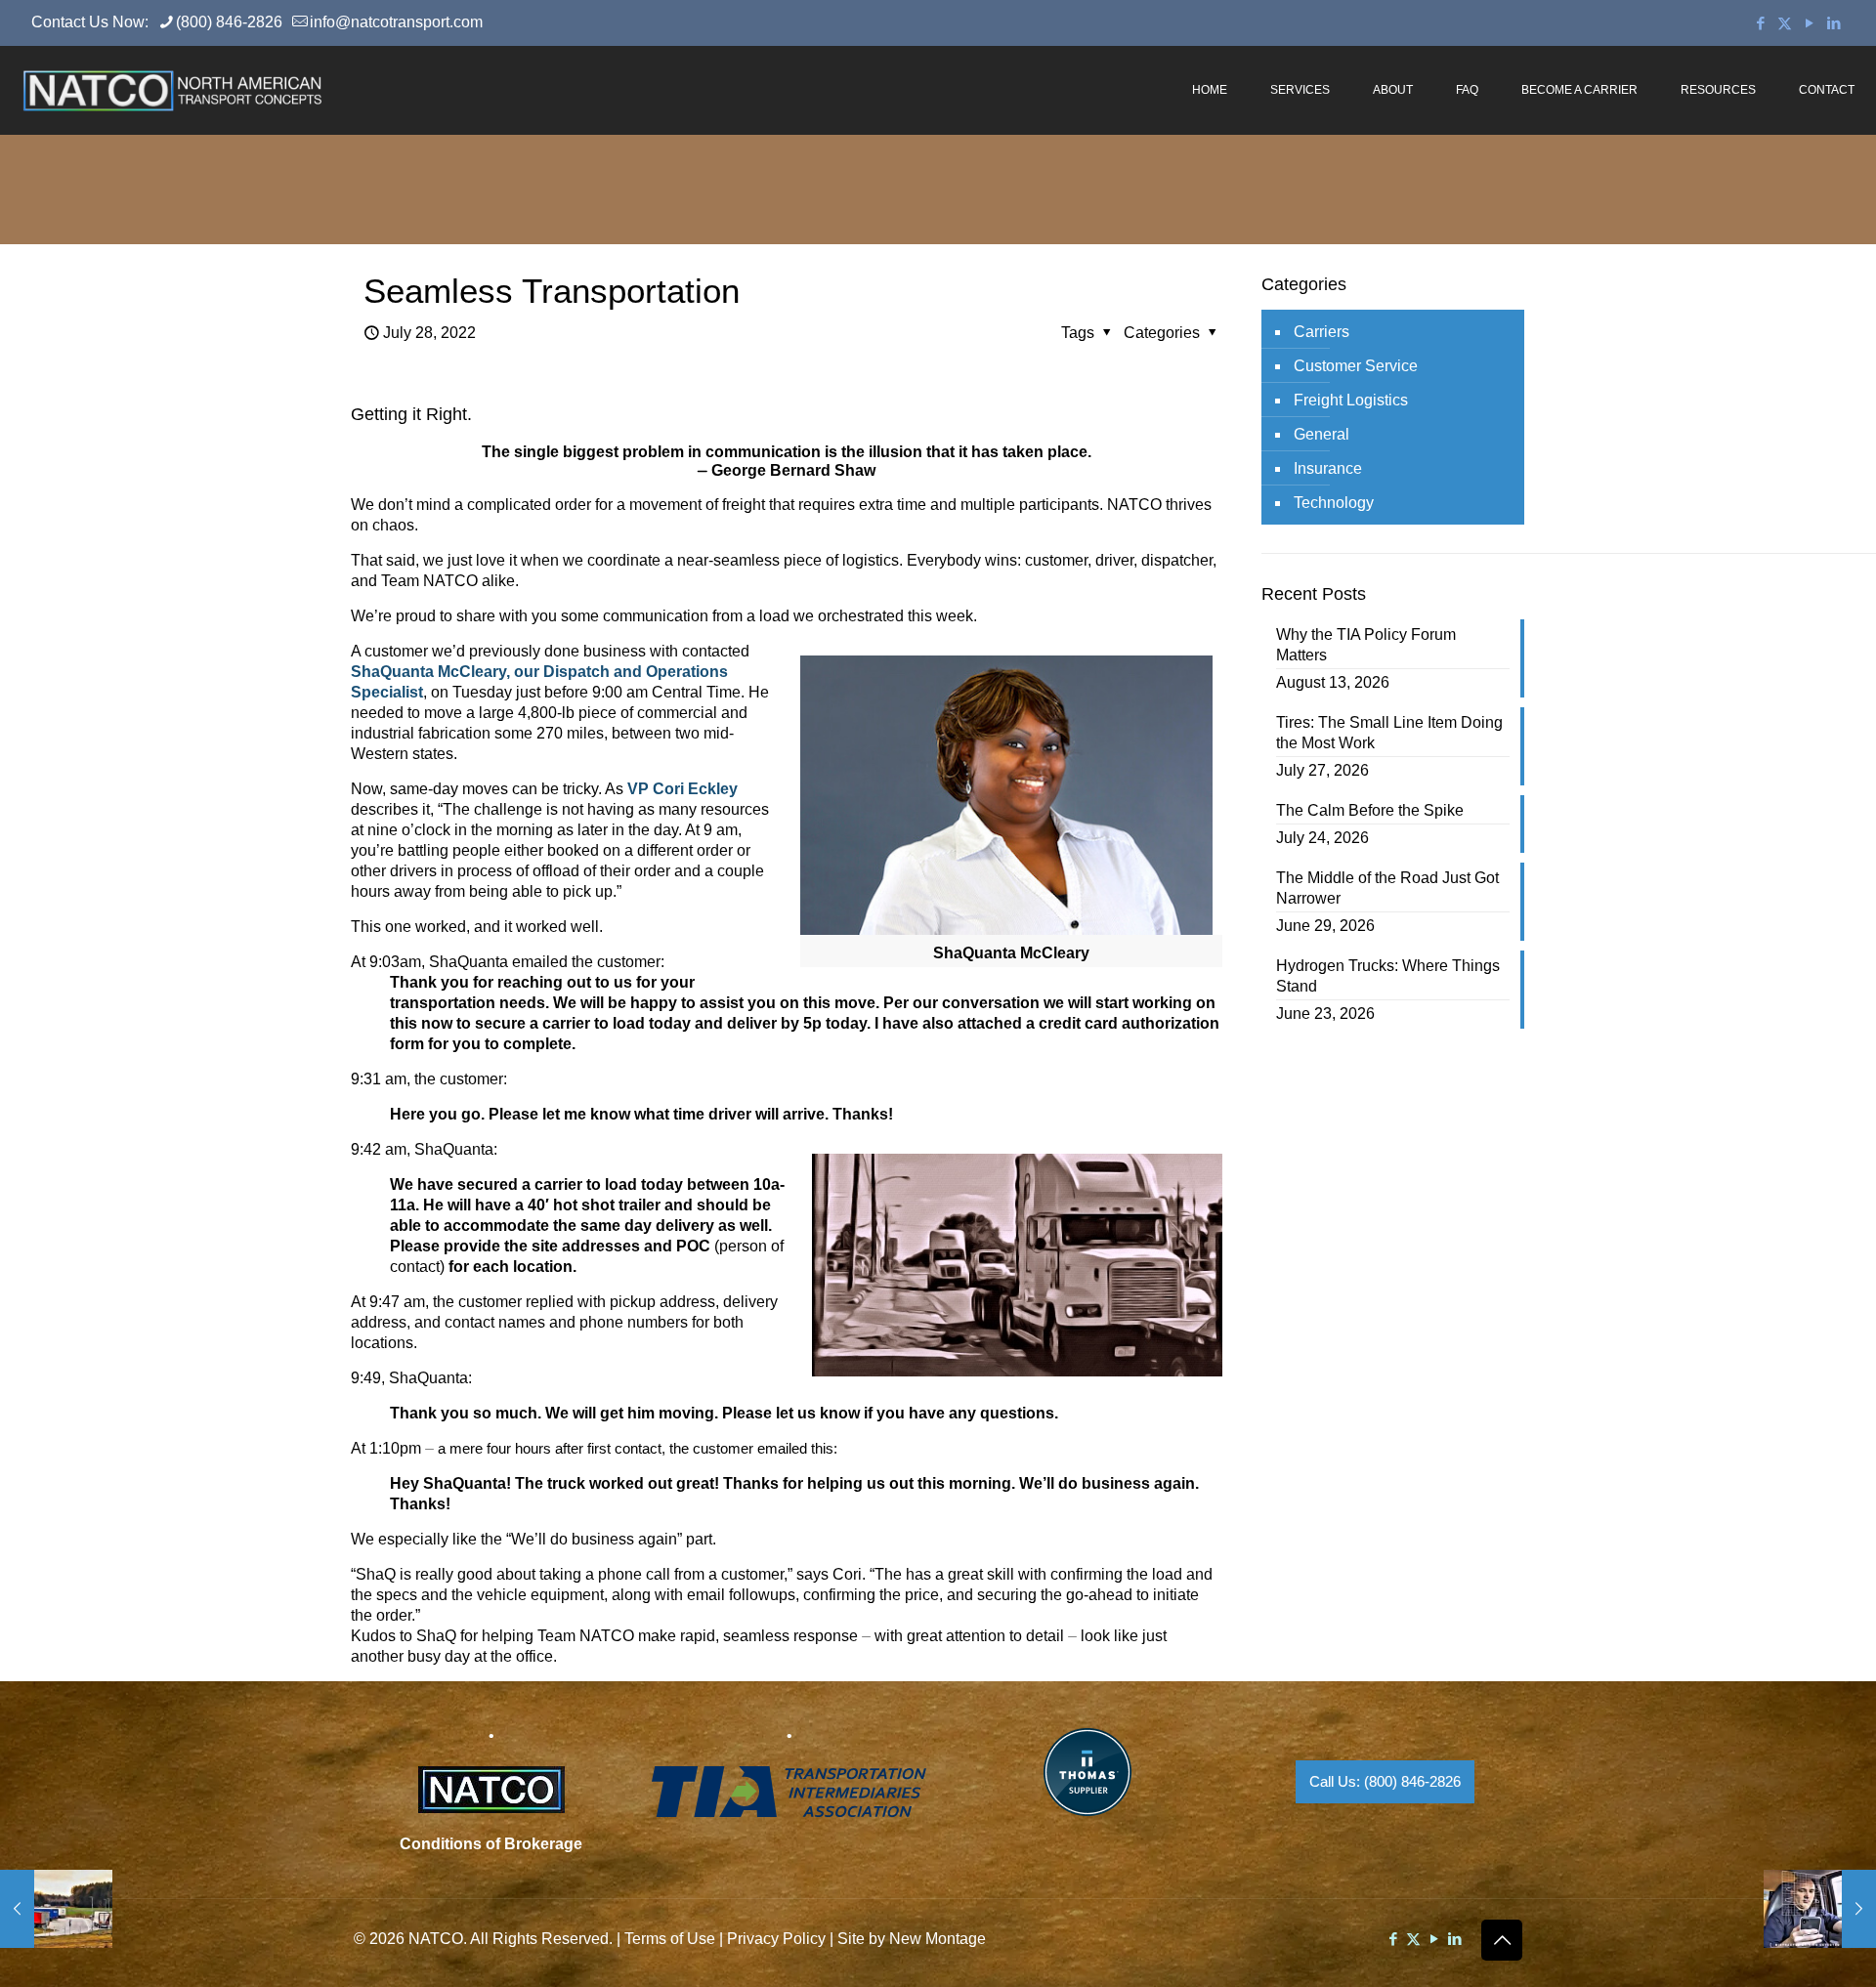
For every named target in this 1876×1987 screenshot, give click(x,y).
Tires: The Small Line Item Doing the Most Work (1389, 733)
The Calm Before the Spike (1370, 810)
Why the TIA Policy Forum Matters (1366, 645)
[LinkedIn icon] (1833, 23)
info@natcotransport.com (396, 22)
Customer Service (1356, 366)
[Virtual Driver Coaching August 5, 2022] (1820, 1909)
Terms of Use (670, 1939)
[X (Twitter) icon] (1785, 23)
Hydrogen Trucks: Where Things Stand (1388, 976)
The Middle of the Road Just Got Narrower (1387, 888)
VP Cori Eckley (682, 789)
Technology (1334, 503)
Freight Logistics (1351, 400)
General (1322, 434)
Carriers (1322, 332)
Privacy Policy (776, 1939)
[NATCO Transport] (172, 90)
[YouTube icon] (1809, 23)
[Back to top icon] (1502, 1940)
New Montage (938, 1939)
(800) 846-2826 (229, 22)
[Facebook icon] (1760, 23)
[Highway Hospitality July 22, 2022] (56, 1909)
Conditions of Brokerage (491, 1844)
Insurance (1328, 468)
